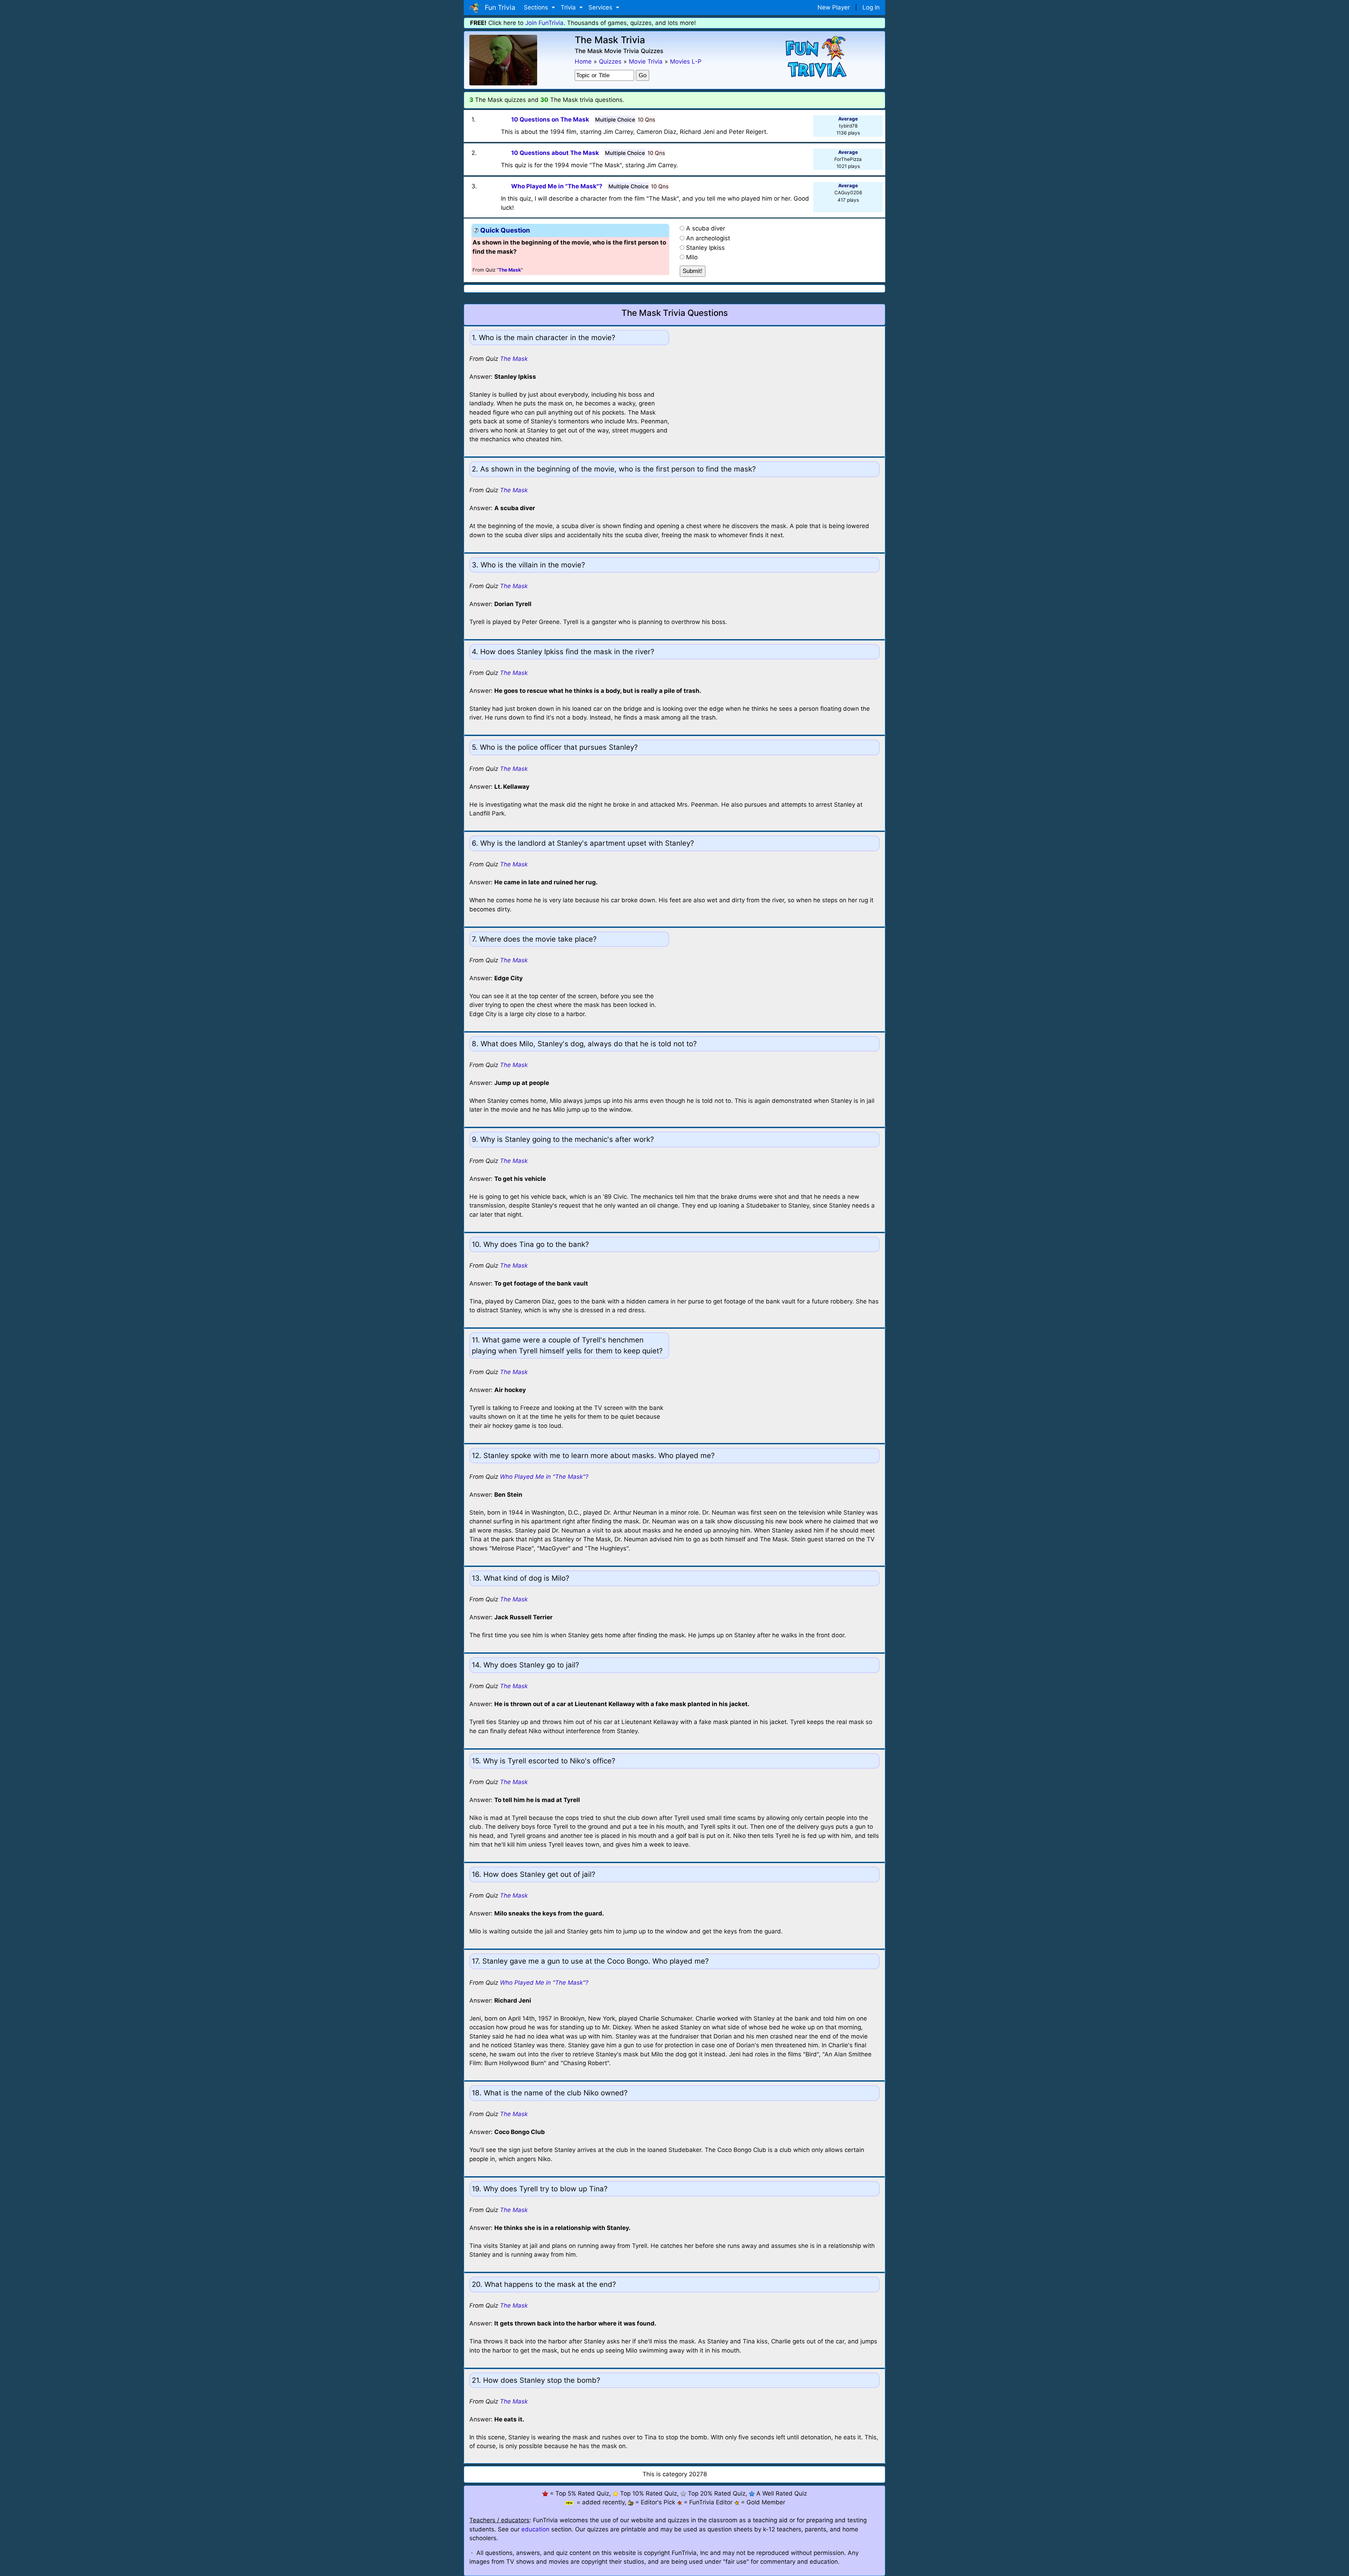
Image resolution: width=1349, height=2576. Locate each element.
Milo (692, 257)
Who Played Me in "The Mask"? (544, 1477)
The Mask (514, 359)
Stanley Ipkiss (705, 248)
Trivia (569, 7)
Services (601, 7)
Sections (537, 7)
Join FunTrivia (544, 23)
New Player (834, 7)
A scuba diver (706, 228)
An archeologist (708, 238)
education (535, 2529)
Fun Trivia (498, 7)
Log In (871, 7)
